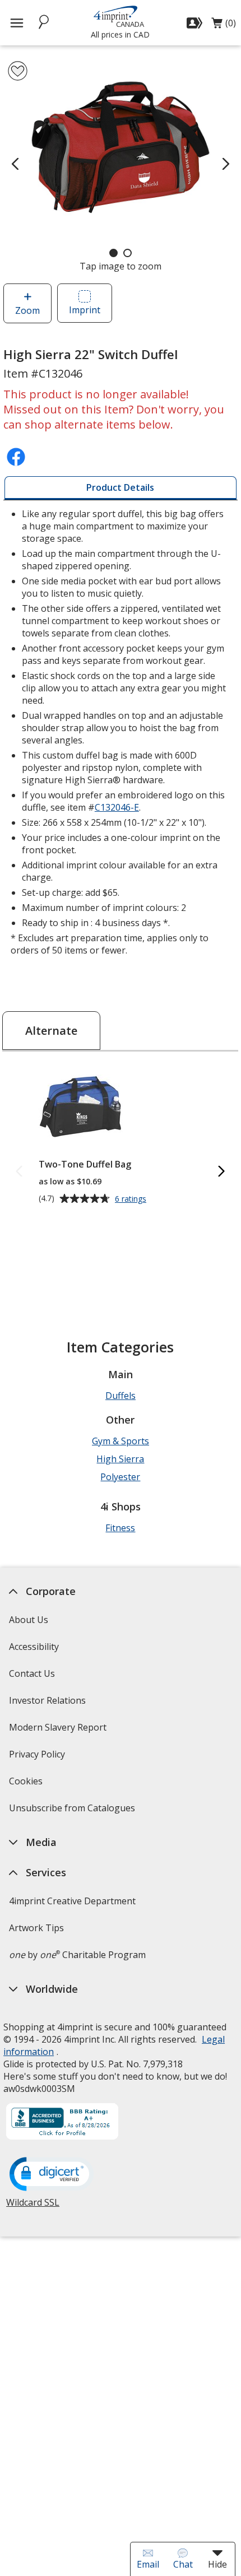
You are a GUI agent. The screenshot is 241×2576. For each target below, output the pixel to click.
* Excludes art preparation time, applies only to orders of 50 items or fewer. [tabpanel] (118, 732)
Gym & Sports (121, 1441)
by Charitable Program (77, 1955)
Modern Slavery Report (59, 1731)
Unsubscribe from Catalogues (73, 1812)
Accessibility (34, 1647)
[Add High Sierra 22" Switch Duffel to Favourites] (18, 71)
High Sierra (120, 1459)
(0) (224, 26)
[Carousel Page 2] (128, 253)
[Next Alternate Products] (222, 1172)
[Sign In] (196, 23)
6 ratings (132, 1199)
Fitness (120, 1528)
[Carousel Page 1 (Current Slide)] (113, 253)
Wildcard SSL (33, 2207)
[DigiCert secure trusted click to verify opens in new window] (52, 2175)
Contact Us (32, 1673)
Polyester (120, 1477)
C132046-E (117, 807)
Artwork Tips (36, 1928)
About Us (29, 1620)
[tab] (120, 488)
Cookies (27, 1785)
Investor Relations (49, 1704)
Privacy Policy (38, 1758)
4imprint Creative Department (72, 1901)
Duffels (121, 1396)
